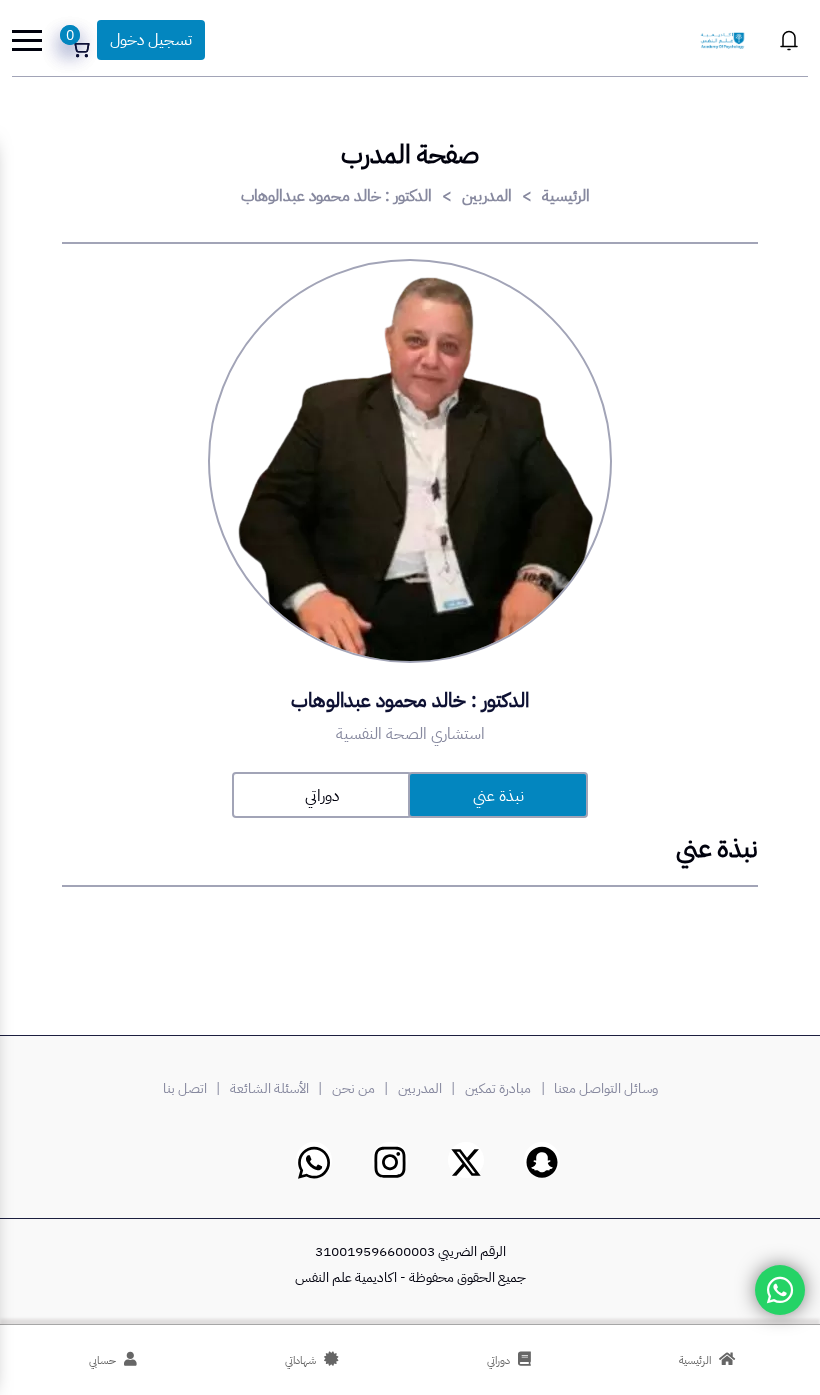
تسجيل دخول (151, 40)
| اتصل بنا (194, 1088)
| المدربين (429, 1088)
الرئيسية (566, 196)
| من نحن (363, 1088)
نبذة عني (498, 796)
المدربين (487, 196)
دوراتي (322, 796)
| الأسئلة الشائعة (279, 1088)
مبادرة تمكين (498, 1088)
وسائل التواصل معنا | (596, 1088)
